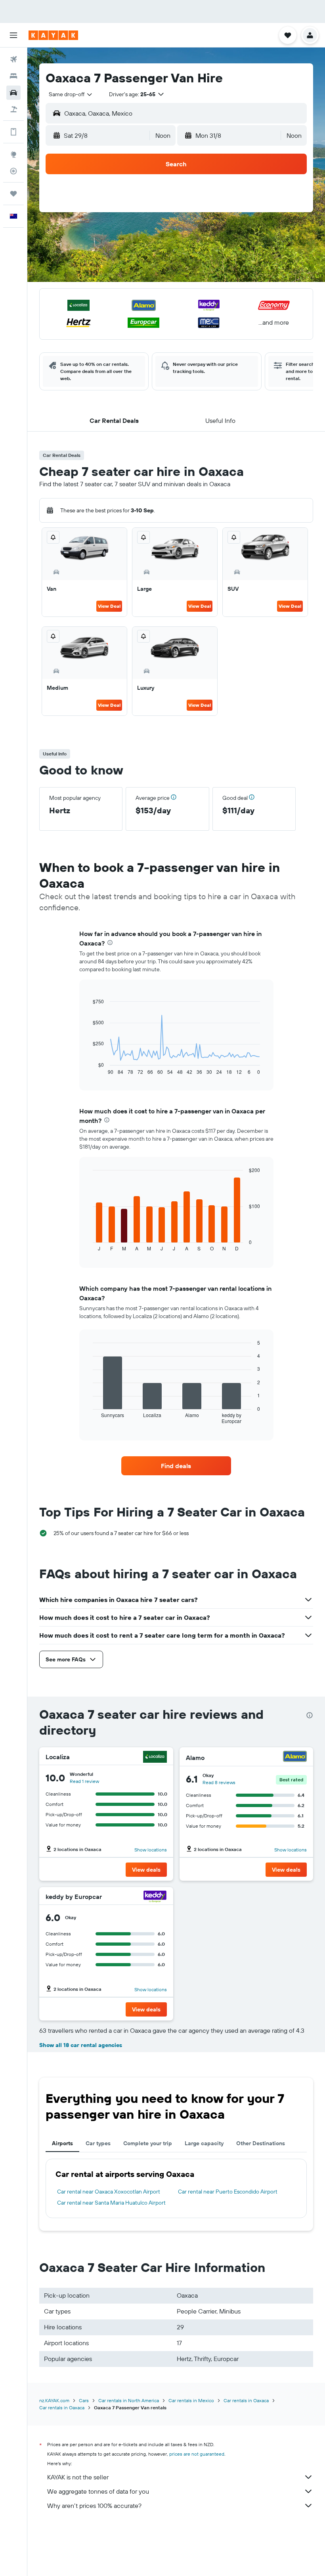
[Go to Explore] (13, 154)
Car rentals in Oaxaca (246, 2400)
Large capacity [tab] (204, 2143)
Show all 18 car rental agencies (81, 2045)
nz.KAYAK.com (54, 2400)
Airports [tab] (62, 2143)
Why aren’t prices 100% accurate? (94, 2506)
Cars (84, 2400)
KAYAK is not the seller (78, 2477)
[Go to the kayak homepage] (53, 35)
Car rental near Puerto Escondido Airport (228, 2192)
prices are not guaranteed (197, 2454)
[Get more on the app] (13, 132)
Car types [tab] (98, 2143)
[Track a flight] (13, 171)
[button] (13, 35)
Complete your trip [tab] (148, 2143)
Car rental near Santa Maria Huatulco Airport (111, 2203)
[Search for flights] (13, 59)
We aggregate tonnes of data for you (98, 2491)
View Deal (109, 606)
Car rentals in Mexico (191, 2400)
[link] (176, 1466)
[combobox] (71, 94)
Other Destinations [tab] (261, 2143)
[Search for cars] (13, 93)
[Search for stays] (13, 76)
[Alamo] (295, 1757)
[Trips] (13, 194)
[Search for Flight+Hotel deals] (13, 109)
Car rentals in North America (129, 2400)
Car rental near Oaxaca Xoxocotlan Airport (109, 2192)
